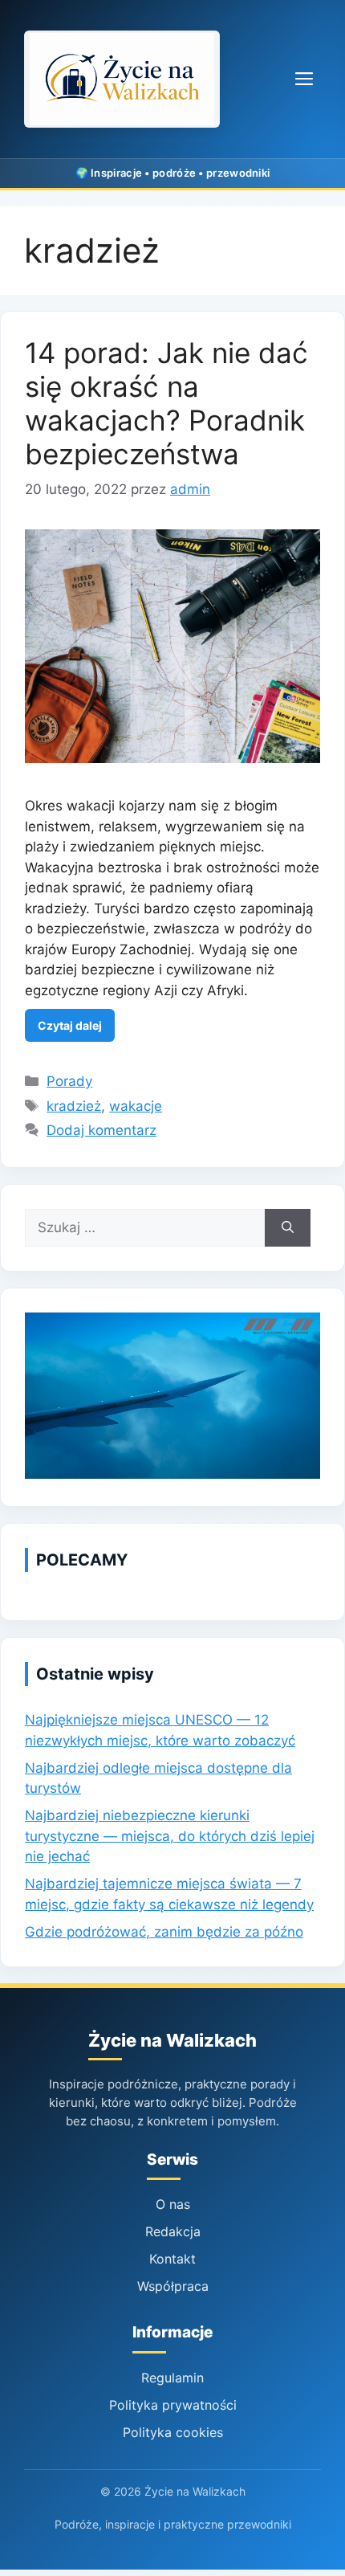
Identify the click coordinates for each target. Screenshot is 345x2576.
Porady (69, 1081)
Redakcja (173, 2231)
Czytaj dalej (70, 1025)
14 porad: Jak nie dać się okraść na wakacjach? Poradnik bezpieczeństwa (166, 403)
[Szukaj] (288, 1228)
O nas (173, 2204)
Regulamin (172, 2378)
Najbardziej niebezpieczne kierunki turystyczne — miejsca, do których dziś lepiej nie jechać (170, 1836)
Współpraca (173, 2286)
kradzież (74, 1106)
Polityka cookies (173, 2432)
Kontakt (172, 2259)
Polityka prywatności (173, 2405)
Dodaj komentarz (101, 1130)
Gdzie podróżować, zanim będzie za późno (164, 1932)
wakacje (136, 1106)
